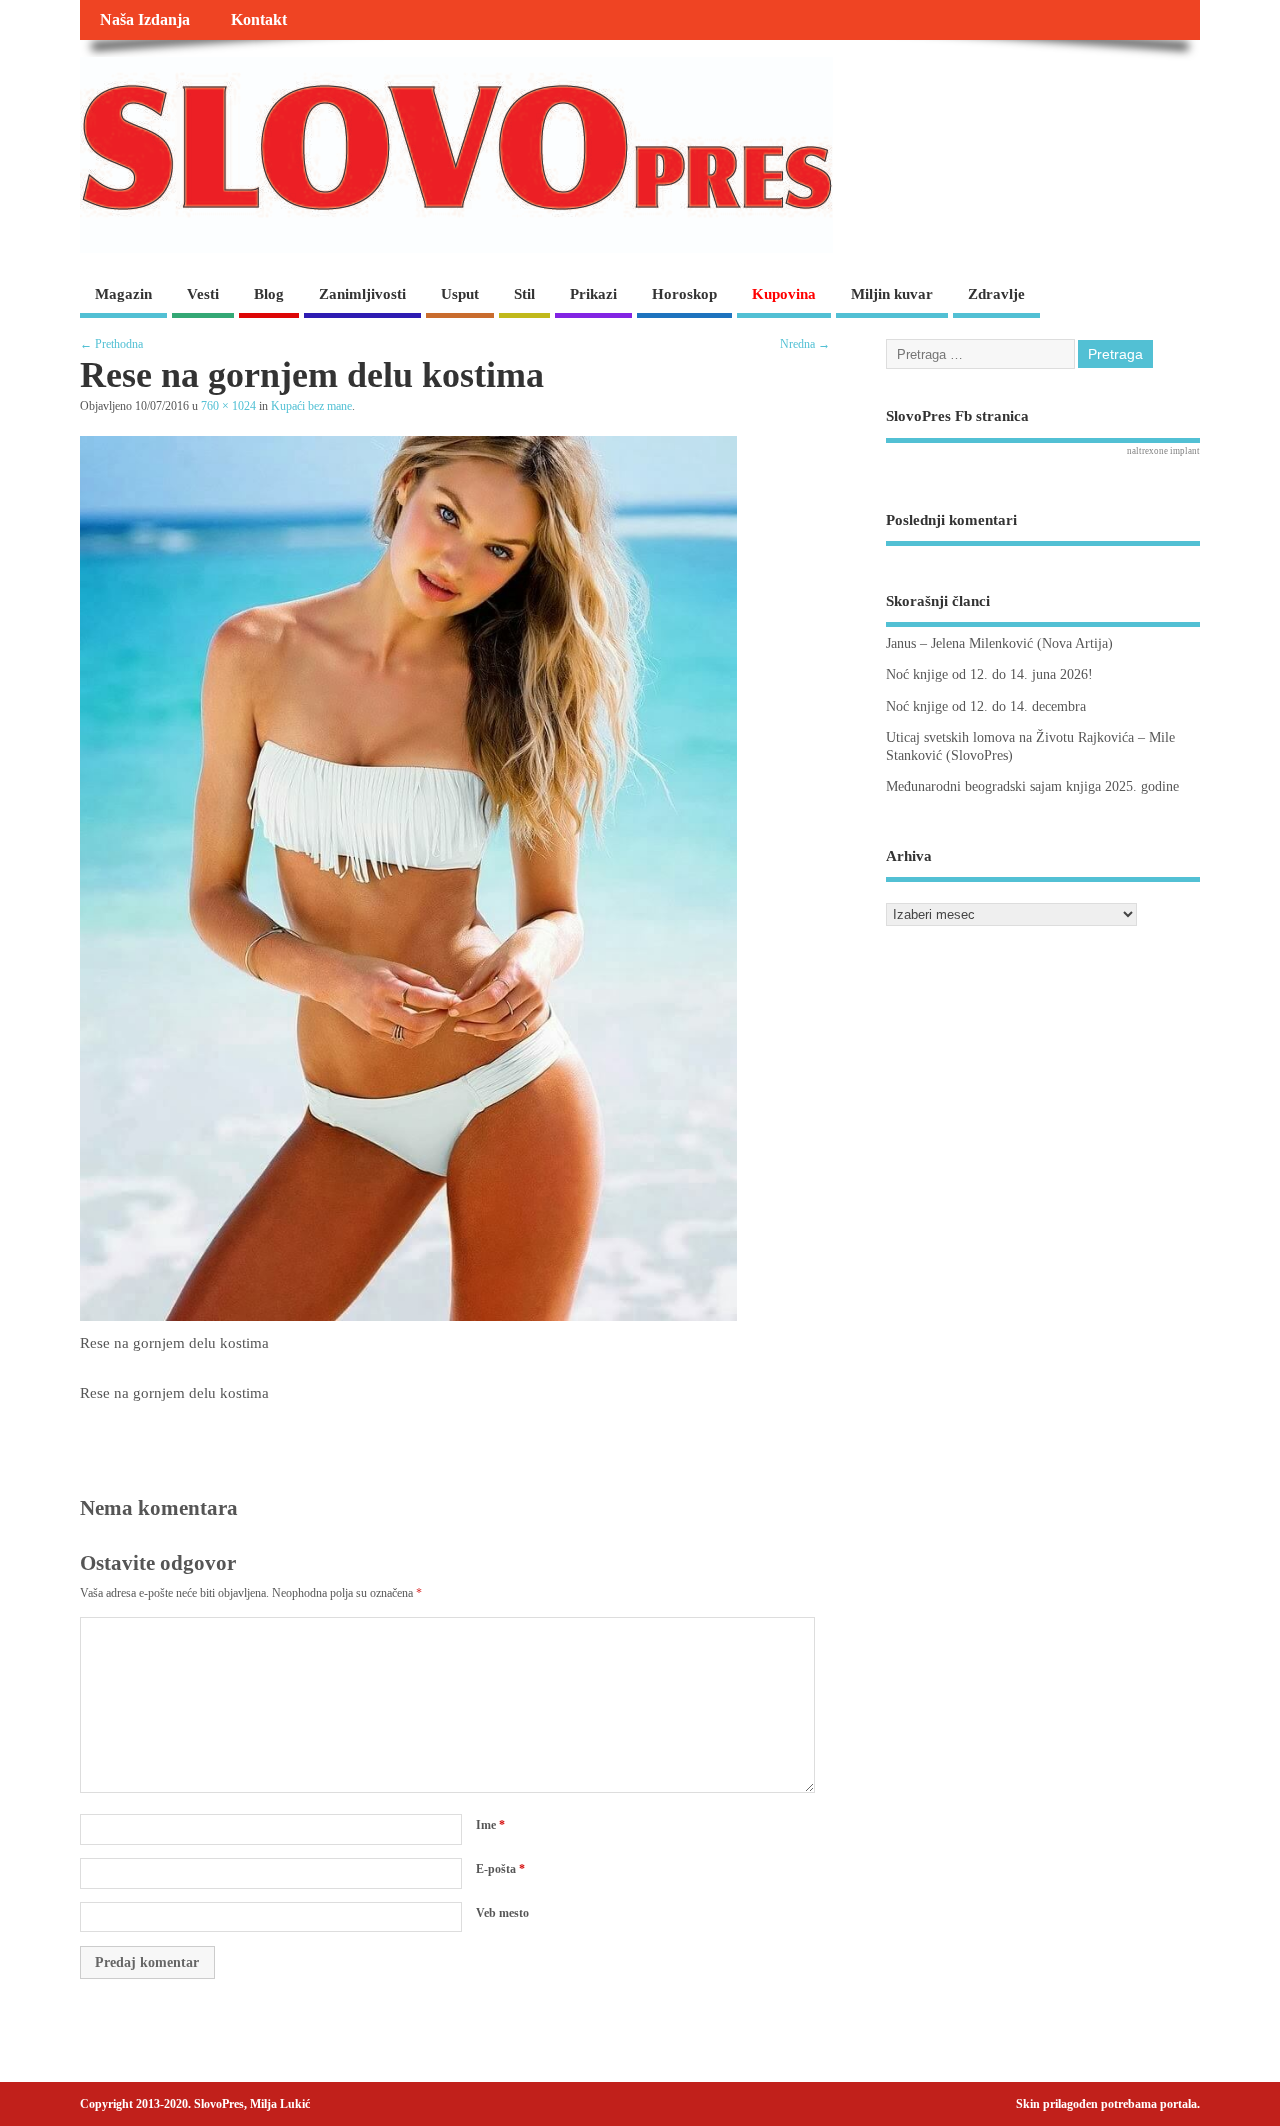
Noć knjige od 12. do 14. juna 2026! (989, 674)
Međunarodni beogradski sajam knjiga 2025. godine (1032, 786)
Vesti (203, 294)
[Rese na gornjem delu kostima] (408, 1316)
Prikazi (593, 294)
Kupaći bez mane (311, 406)
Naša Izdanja (145, 20)
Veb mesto (502, 1913)
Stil (524, 294)
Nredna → (805, 344)
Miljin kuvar (892, 294)
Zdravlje (996, 294)
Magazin (123, 294)
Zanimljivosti (362, 294)
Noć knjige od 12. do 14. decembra (986, 706)
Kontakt (259, 20)
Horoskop (684, 294)
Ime (490, 1825)
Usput (460, 294)
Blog (269, 294)
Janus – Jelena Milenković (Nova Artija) (999, 643)
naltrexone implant (1163, 451)
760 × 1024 (228, 406)
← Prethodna (111, 344)
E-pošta (500, 1869)
